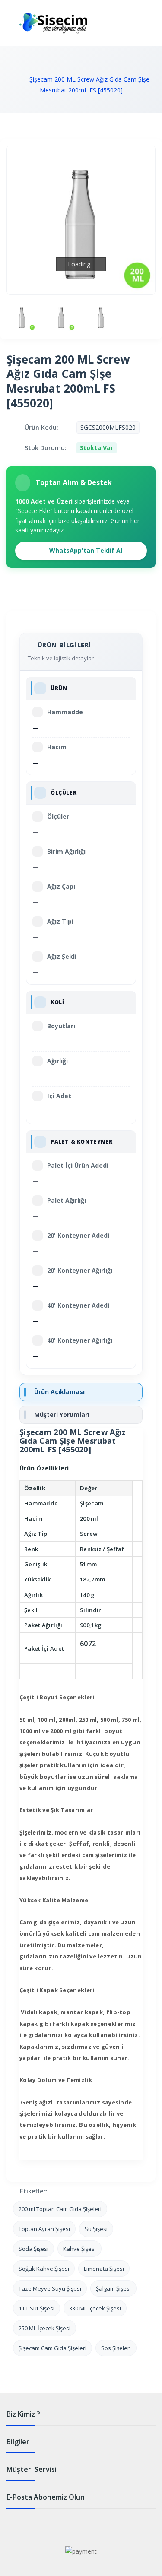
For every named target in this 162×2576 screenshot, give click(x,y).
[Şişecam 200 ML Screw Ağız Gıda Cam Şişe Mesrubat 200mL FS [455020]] (22, 317)
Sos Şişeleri (116, 2348)
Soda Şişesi (33, 2249)
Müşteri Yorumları (62, 1415)
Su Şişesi (96, 2229)
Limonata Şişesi (104, 2269)
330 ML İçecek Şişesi (95, 2308)
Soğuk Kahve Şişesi (44, 2269)
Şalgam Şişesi (113, 2288)
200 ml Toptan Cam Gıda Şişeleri (60, 2209)
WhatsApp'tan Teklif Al (85, 550)
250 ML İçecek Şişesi (44, 2328)
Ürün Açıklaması (59, 1392)
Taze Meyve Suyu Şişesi (50, 2288)
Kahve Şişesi (79, 2249)
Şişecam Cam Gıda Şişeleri (52, 2348)
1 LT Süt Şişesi (37, 2308)
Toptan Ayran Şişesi (44, 2229)
